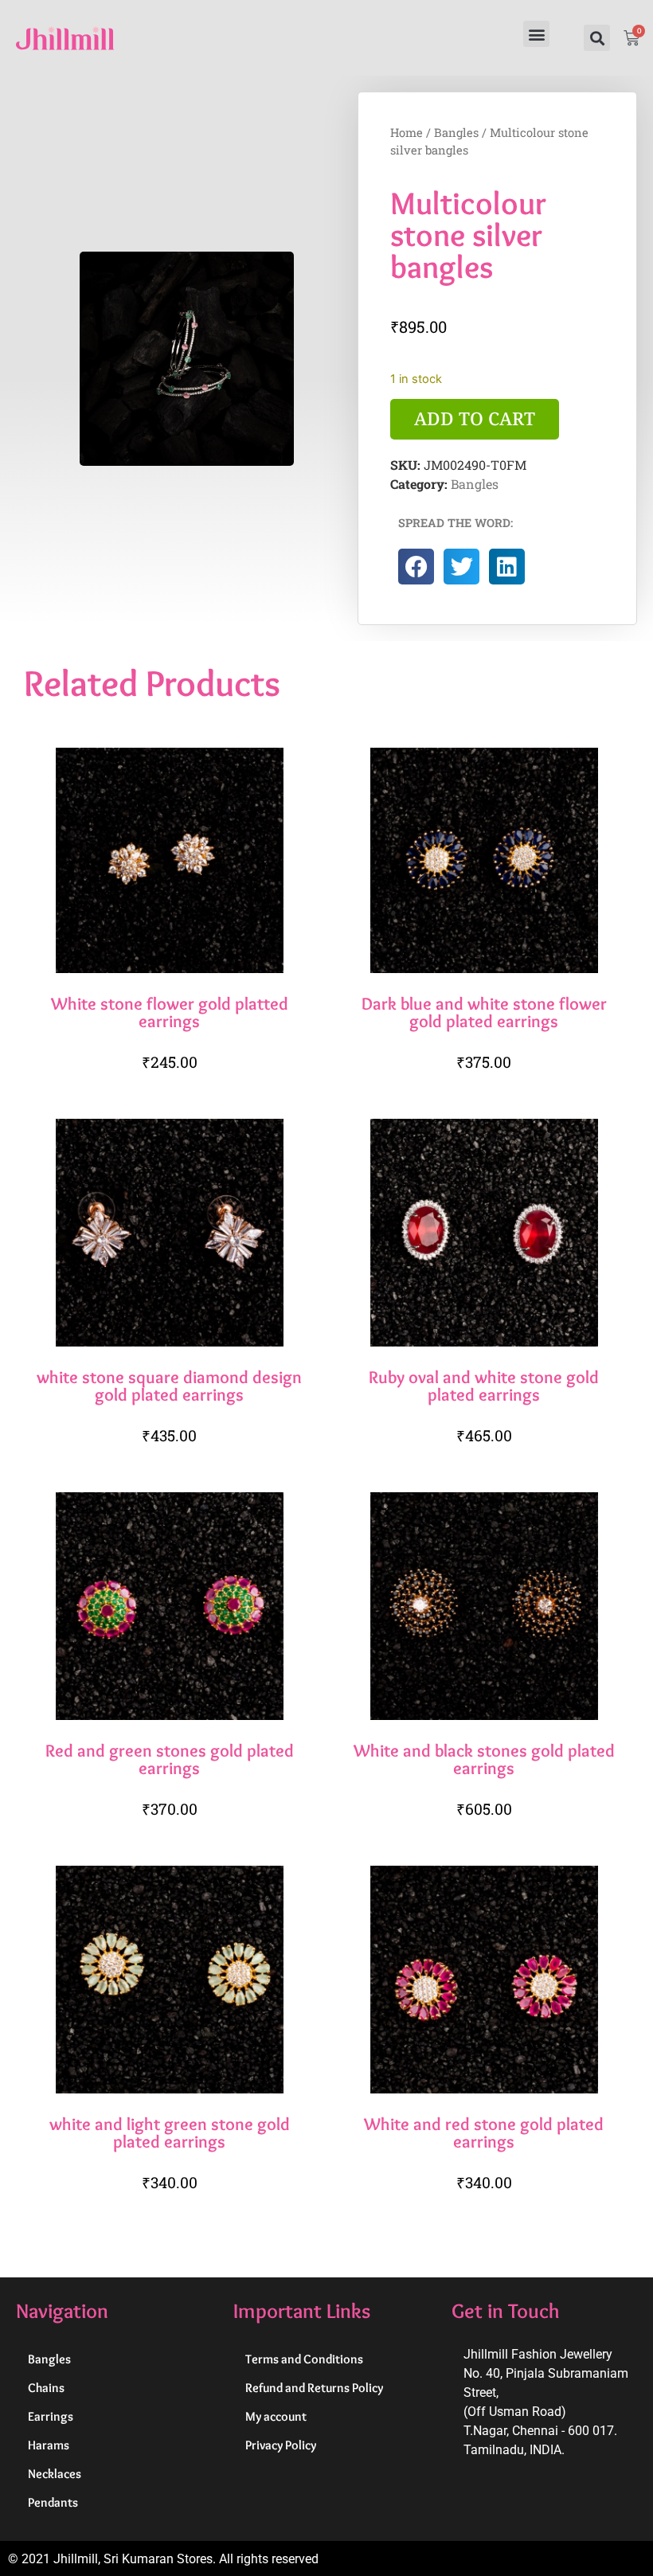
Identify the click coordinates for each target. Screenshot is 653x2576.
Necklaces (55, 2474)
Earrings (51, 2416)
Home (407, 133)
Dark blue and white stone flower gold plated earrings (484, 1012)
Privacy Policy (281, 2445)
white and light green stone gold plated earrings (170, 2132)
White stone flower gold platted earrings (170, 1012)
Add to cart (475, 418)
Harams (49, 2445)
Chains (46, 2388)
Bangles (456, 133)
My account (276, 2416)
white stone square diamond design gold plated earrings (169, 1386)
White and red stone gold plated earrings (484, 2132)
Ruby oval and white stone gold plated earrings (484, 1386)
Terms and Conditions (304, 2359)
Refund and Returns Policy (314, 2388)
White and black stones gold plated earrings (484, 1759)
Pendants (53, 2502)
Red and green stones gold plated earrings (170, 1759)
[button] (536, 34)
